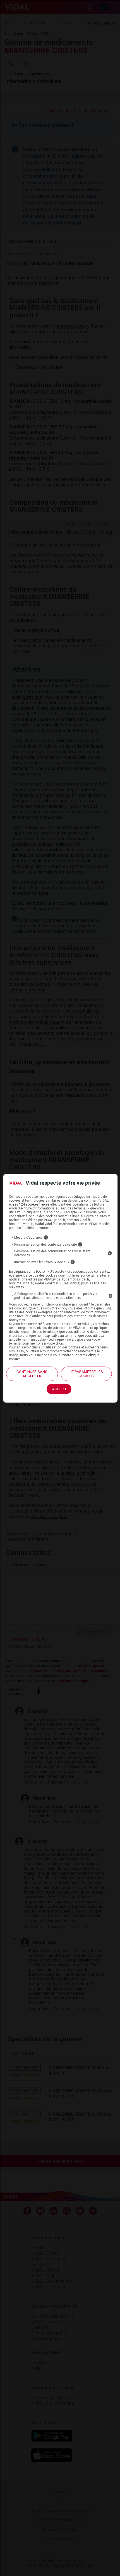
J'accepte (59, 1389)
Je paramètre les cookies (86, 1374)
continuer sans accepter (32, 1374)
